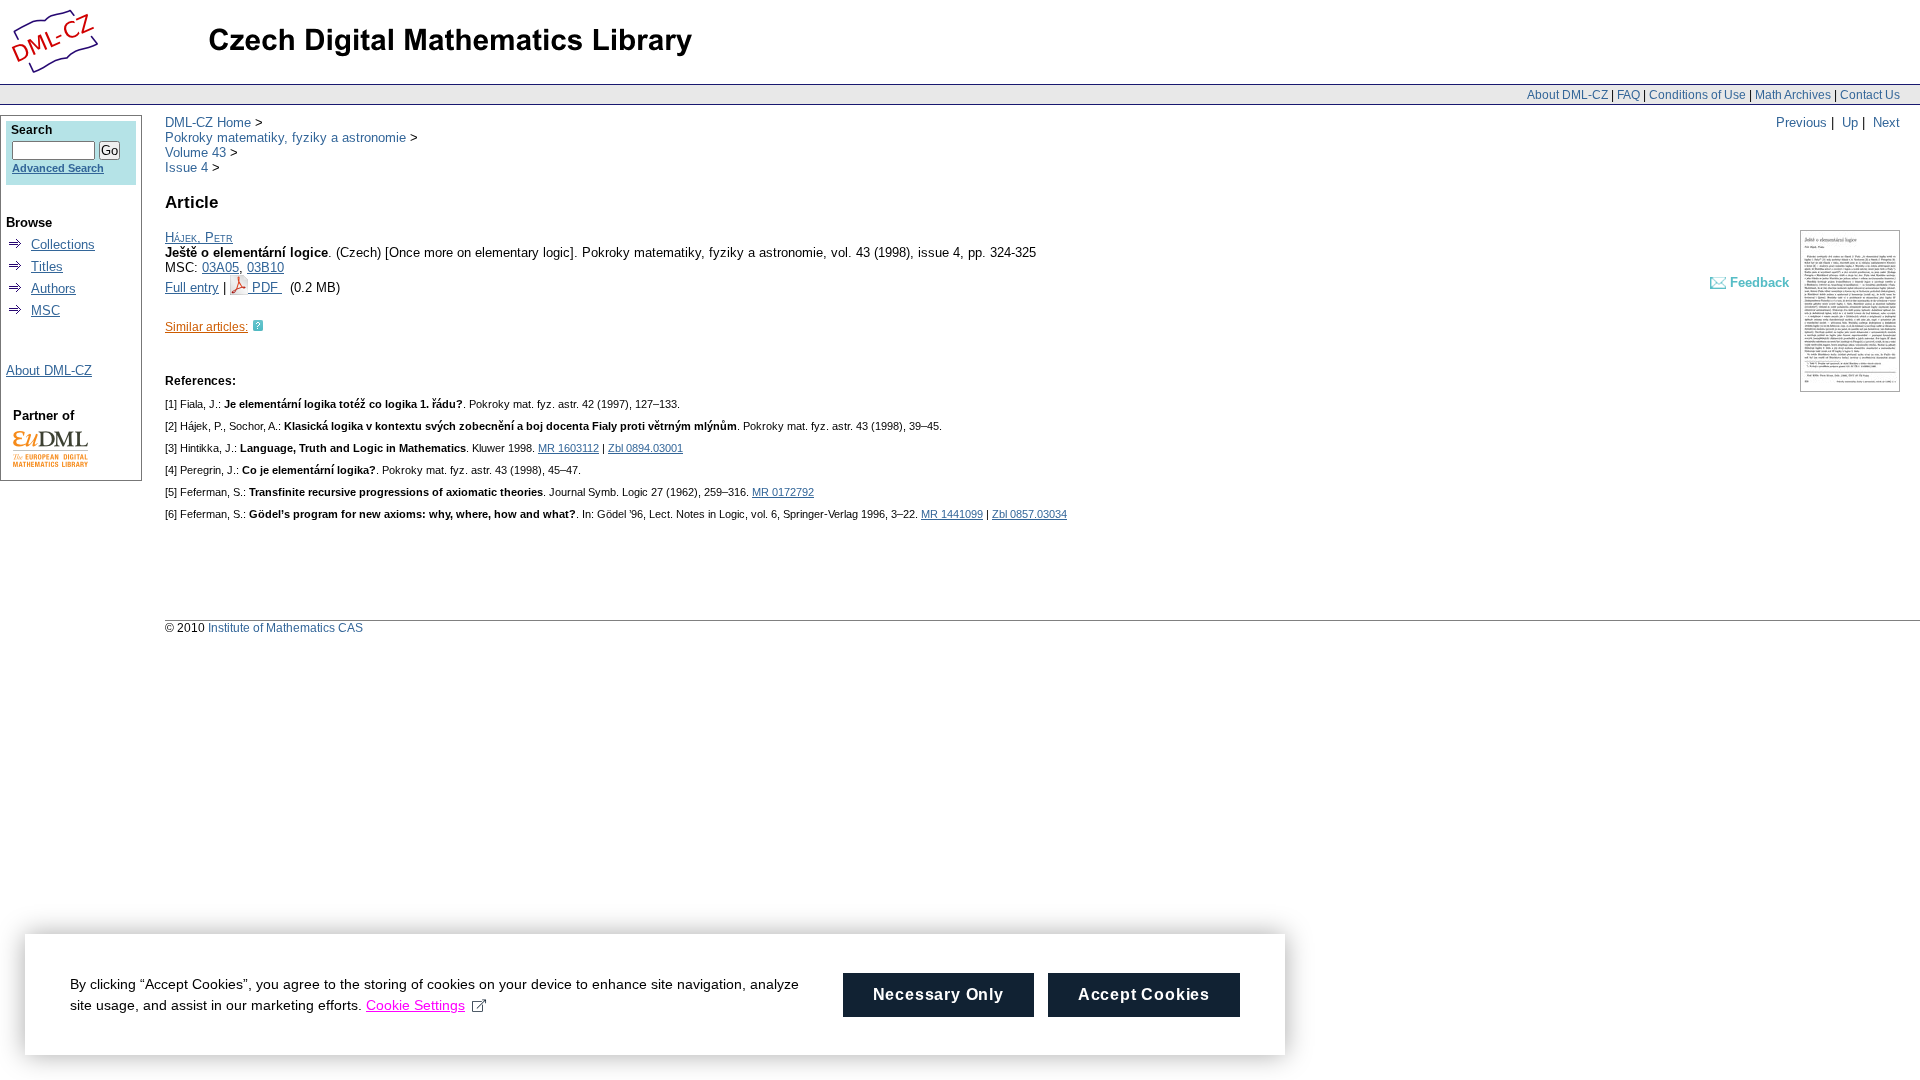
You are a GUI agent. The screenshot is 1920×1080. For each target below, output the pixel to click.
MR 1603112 (568, 448)
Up (1850, 122)
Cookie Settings (415, 1005)
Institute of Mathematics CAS (285, 628)
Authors (53, 288)
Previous (1801, 122)
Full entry (192, 287)
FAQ (1628, 95)
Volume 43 (195, 152)
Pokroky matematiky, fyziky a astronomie (285, 137)
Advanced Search (58, 168)
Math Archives (1793, 95)
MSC (45, 310)
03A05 (220, 267)
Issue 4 (186, 167)
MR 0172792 (783, 492)
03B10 (265, 267)
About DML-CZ (1567, 95)
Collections (63, 244)
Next (1886, 122)
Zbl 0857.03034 (1029, 514)
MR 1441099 (952, 514)
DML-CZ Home (208, 122)
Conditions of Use (1697, 95)
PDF (267, 287)
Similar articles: (206, 327)
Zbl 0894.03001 (645, 448)
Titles (47, 266)
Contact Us (1870, 95)
